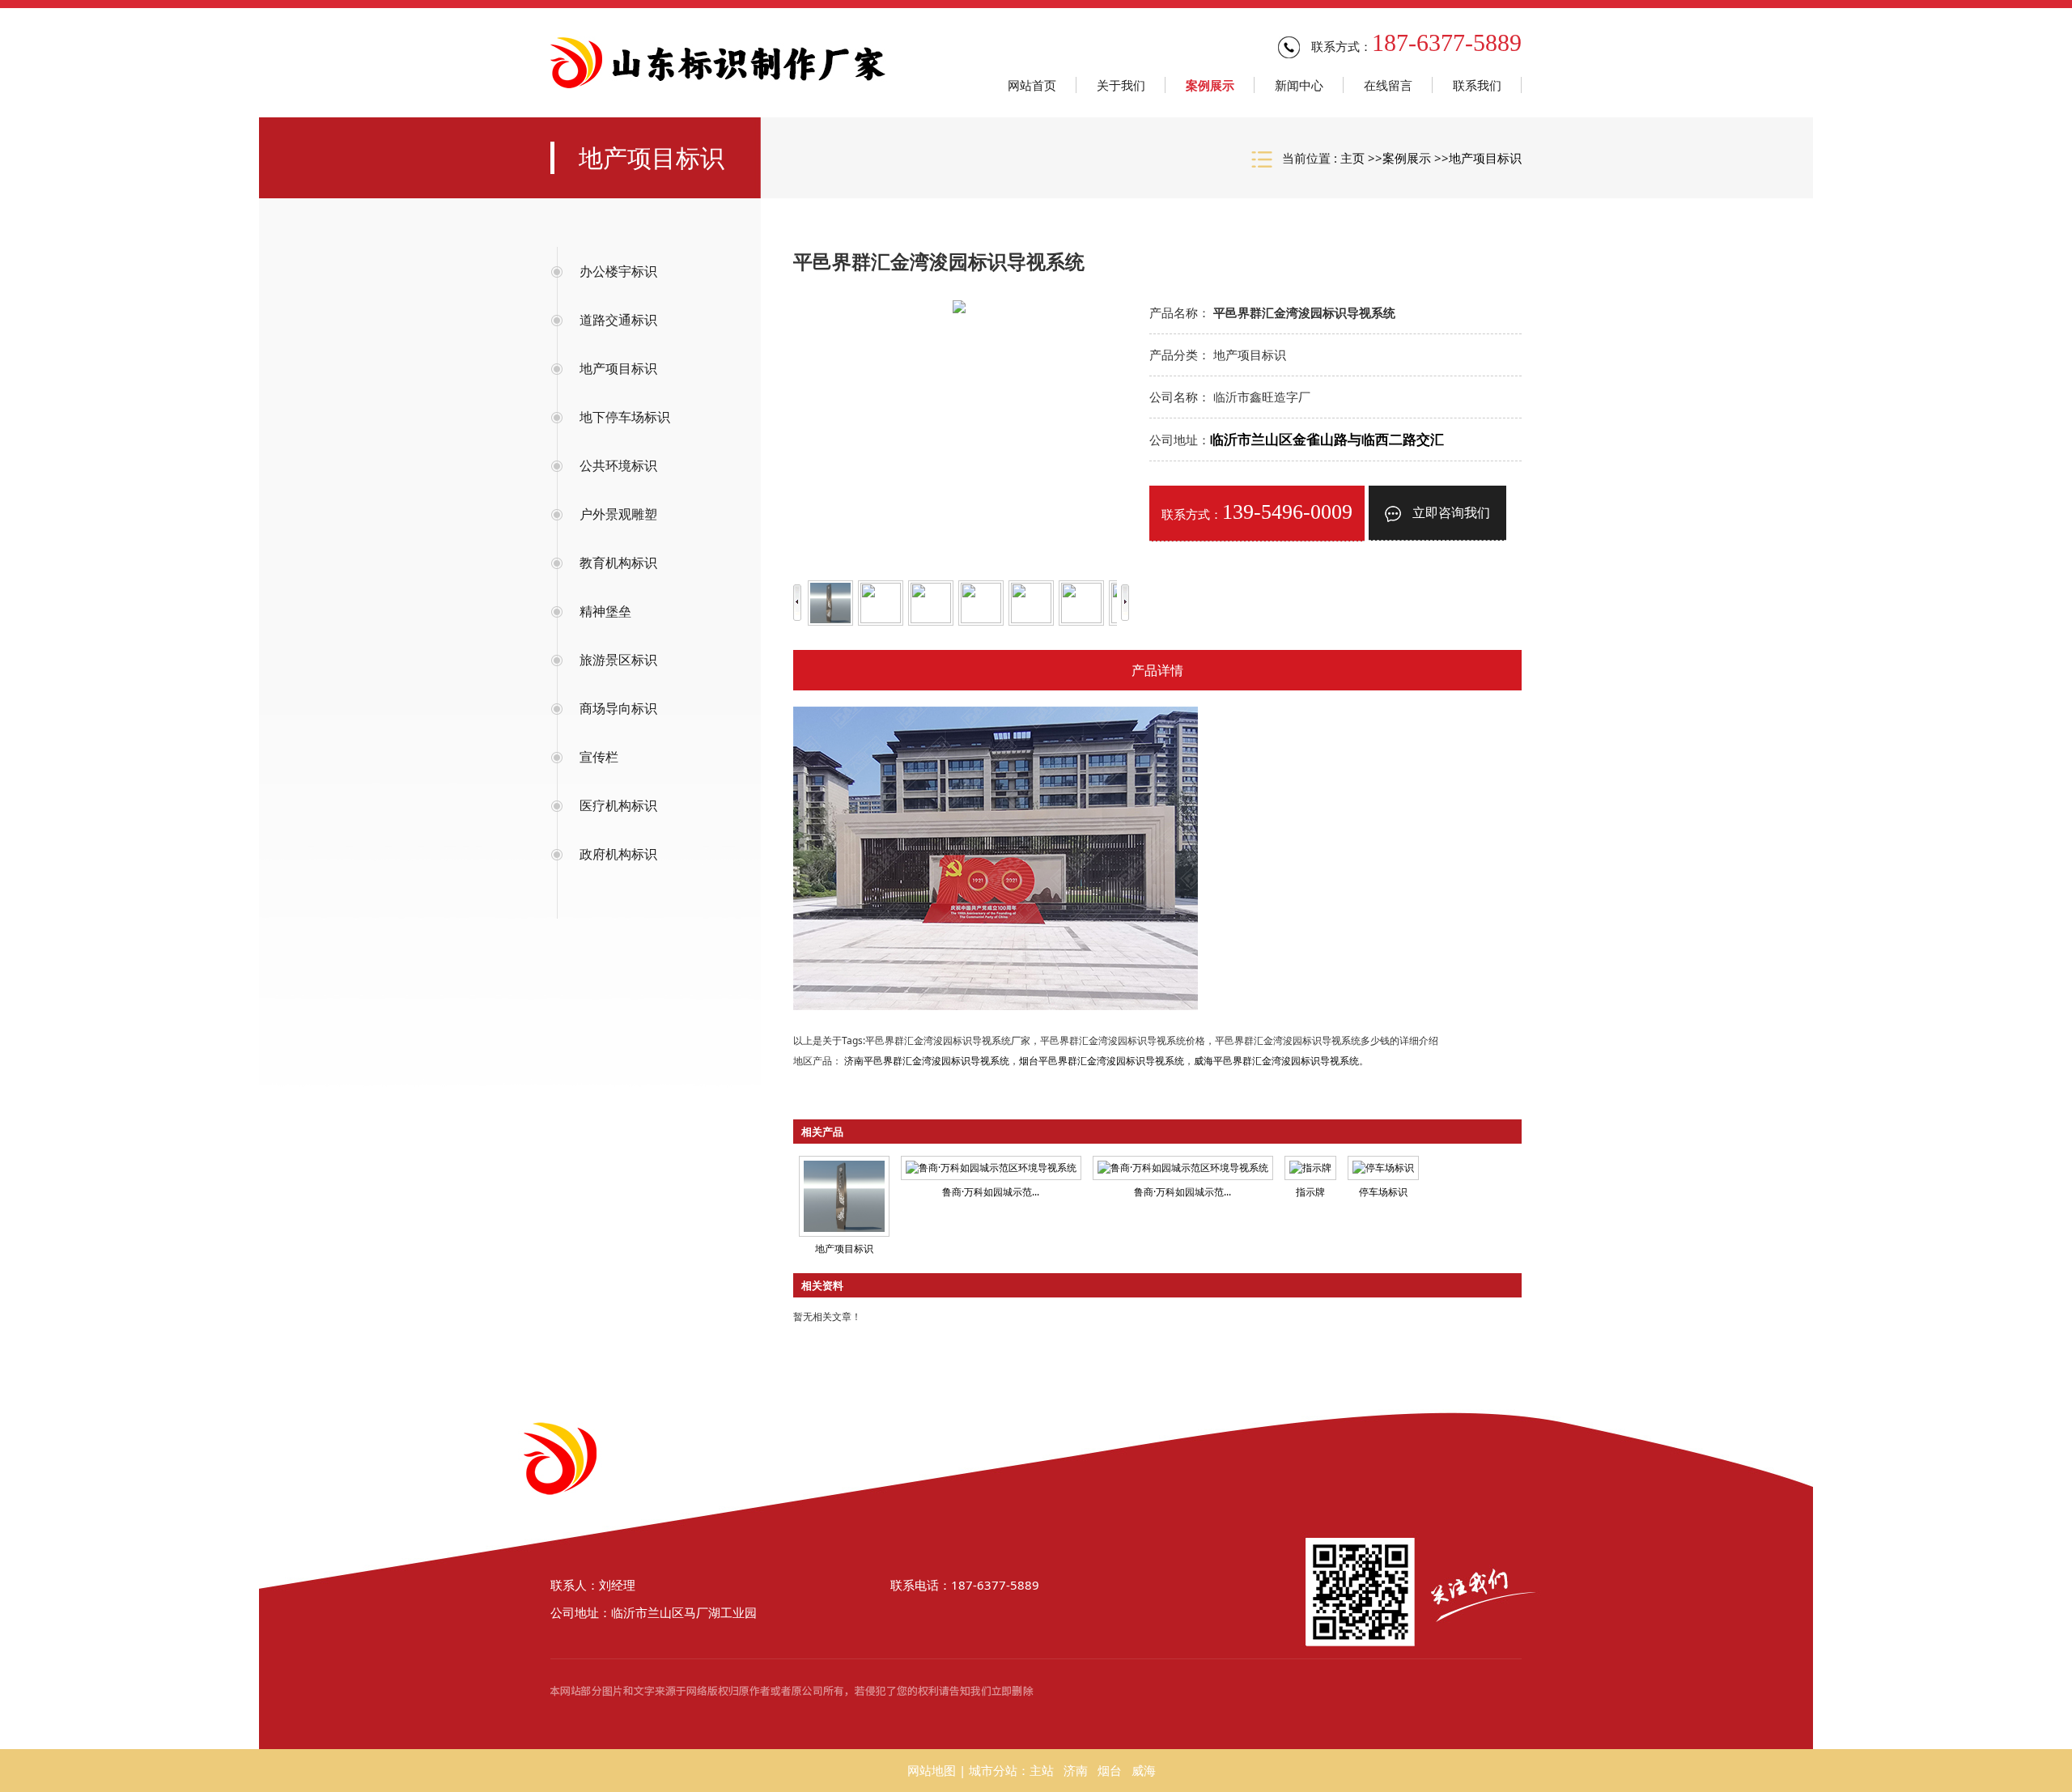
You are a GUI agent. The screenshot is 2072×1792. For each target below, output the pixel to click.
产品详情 (1157, 670)
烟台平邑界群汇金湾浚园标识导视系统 (1102, 1061)
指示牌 (1310, 1192)
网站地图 (932, 1770)
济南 (1076, 1770)
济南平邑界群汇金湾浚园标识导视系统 (927, 1061)
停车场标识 (1383, 1192)
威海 (1144, 1770)
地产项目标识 (1485, 158)
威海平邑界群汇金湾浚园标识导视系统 (1276, 1061)
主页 (1352, 158)
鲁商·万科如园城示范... (991, 1192)
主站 (1042, 1770)
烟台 (1110, 1770)
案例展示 (1407, 158)
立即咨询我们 (1450, 512)
